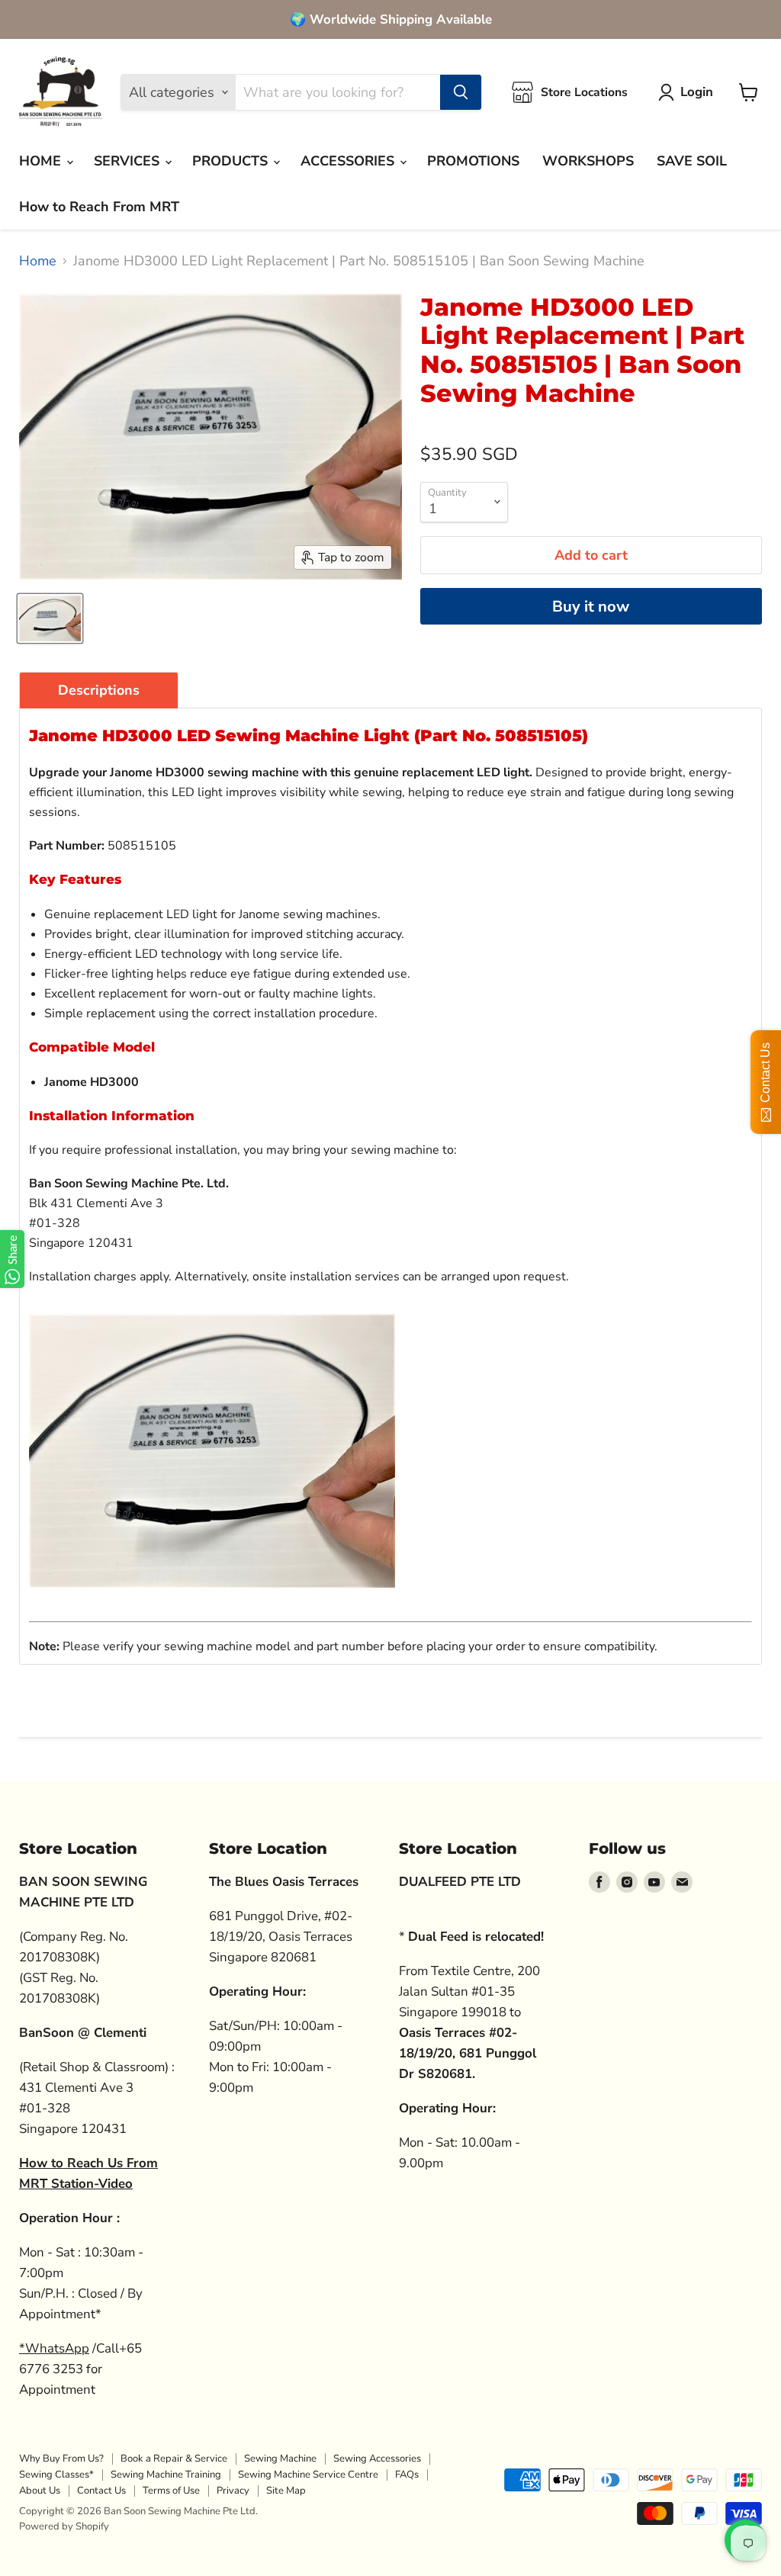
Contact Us (101, 2491)
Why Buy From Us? (61, 2459)
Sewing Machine (280, 2459)
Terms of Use (171, 2491)
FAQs (407, 2475)
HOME (42, 161)
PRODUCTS (232, 161)
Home (38, 261)
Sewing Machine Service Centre (308, 2475)
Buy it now (591, 607)
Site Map (286, 2491)
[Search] (461, 92)
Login (697, 92)
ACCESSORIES (349, 161)
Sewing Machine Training (166, 2475)
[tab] (99, 690)
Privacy (233, 2491)
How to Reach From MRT (99, 207)
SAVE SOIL (692, 161)
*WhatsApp (54, 2348)
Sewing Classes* (56, 2475)
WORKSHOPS (588, 161)
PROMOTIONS (473, 161)
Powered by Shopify (64, 2526)
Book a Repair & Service (174, 2459)
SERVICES (129, 161)
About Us (40, 2491)
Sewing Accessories (377, 2459)
